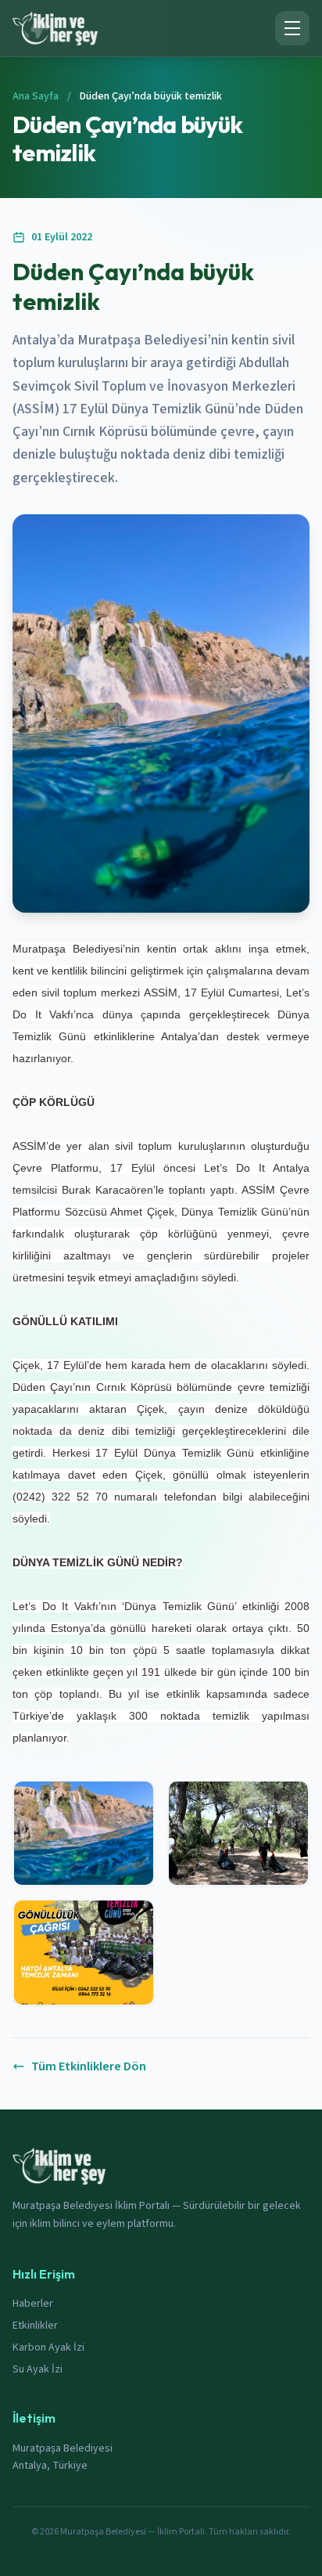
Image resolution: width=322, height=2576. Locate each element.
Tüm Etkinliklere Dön (89, 2066)
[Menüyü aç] (292, 28)
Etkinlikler (35, 2326)
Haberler (33, 2304)
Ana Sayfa (36, 96)
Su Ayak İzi (38, 2369)
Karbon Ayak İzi (48, 2347)
